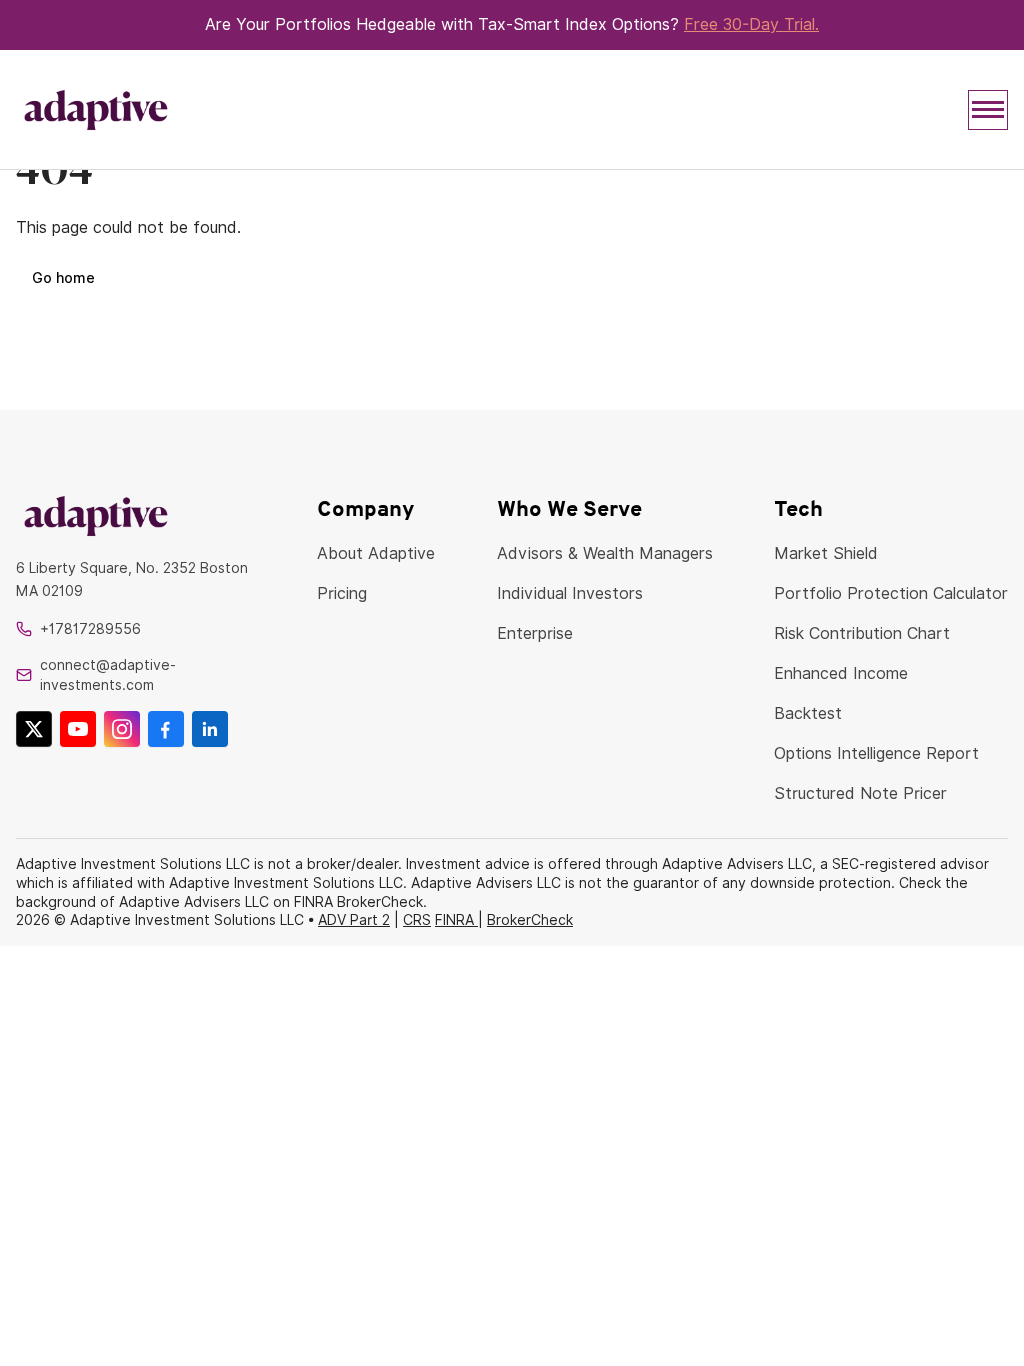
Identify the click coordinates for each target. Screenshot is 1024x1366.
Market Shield (826, 553)
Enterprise (535, 633)
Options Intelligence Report (876, 753)
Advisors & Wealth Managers (605, 553)
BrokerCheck (530, 920)
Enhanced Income (841, 673)
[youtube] (78, 729)
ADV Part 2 (354, 920)
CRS (417, 920)
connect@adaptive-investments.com (108, 675)
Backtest (808, 713)
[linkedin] (210, 729)
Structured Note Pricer (860, 793)
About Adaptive (376, 553)
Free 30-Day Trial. (751, 24)
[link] (136, 515)
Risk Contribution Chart (862, 633)
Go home (63, 278)
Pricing (342, 593)
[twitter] (34, 729)
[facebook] (166, 729)
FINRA (456, 920)
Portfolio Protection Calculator (891, 593)
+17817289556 (90, 629)
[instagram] (122, 729)
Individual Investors (570, 593)
